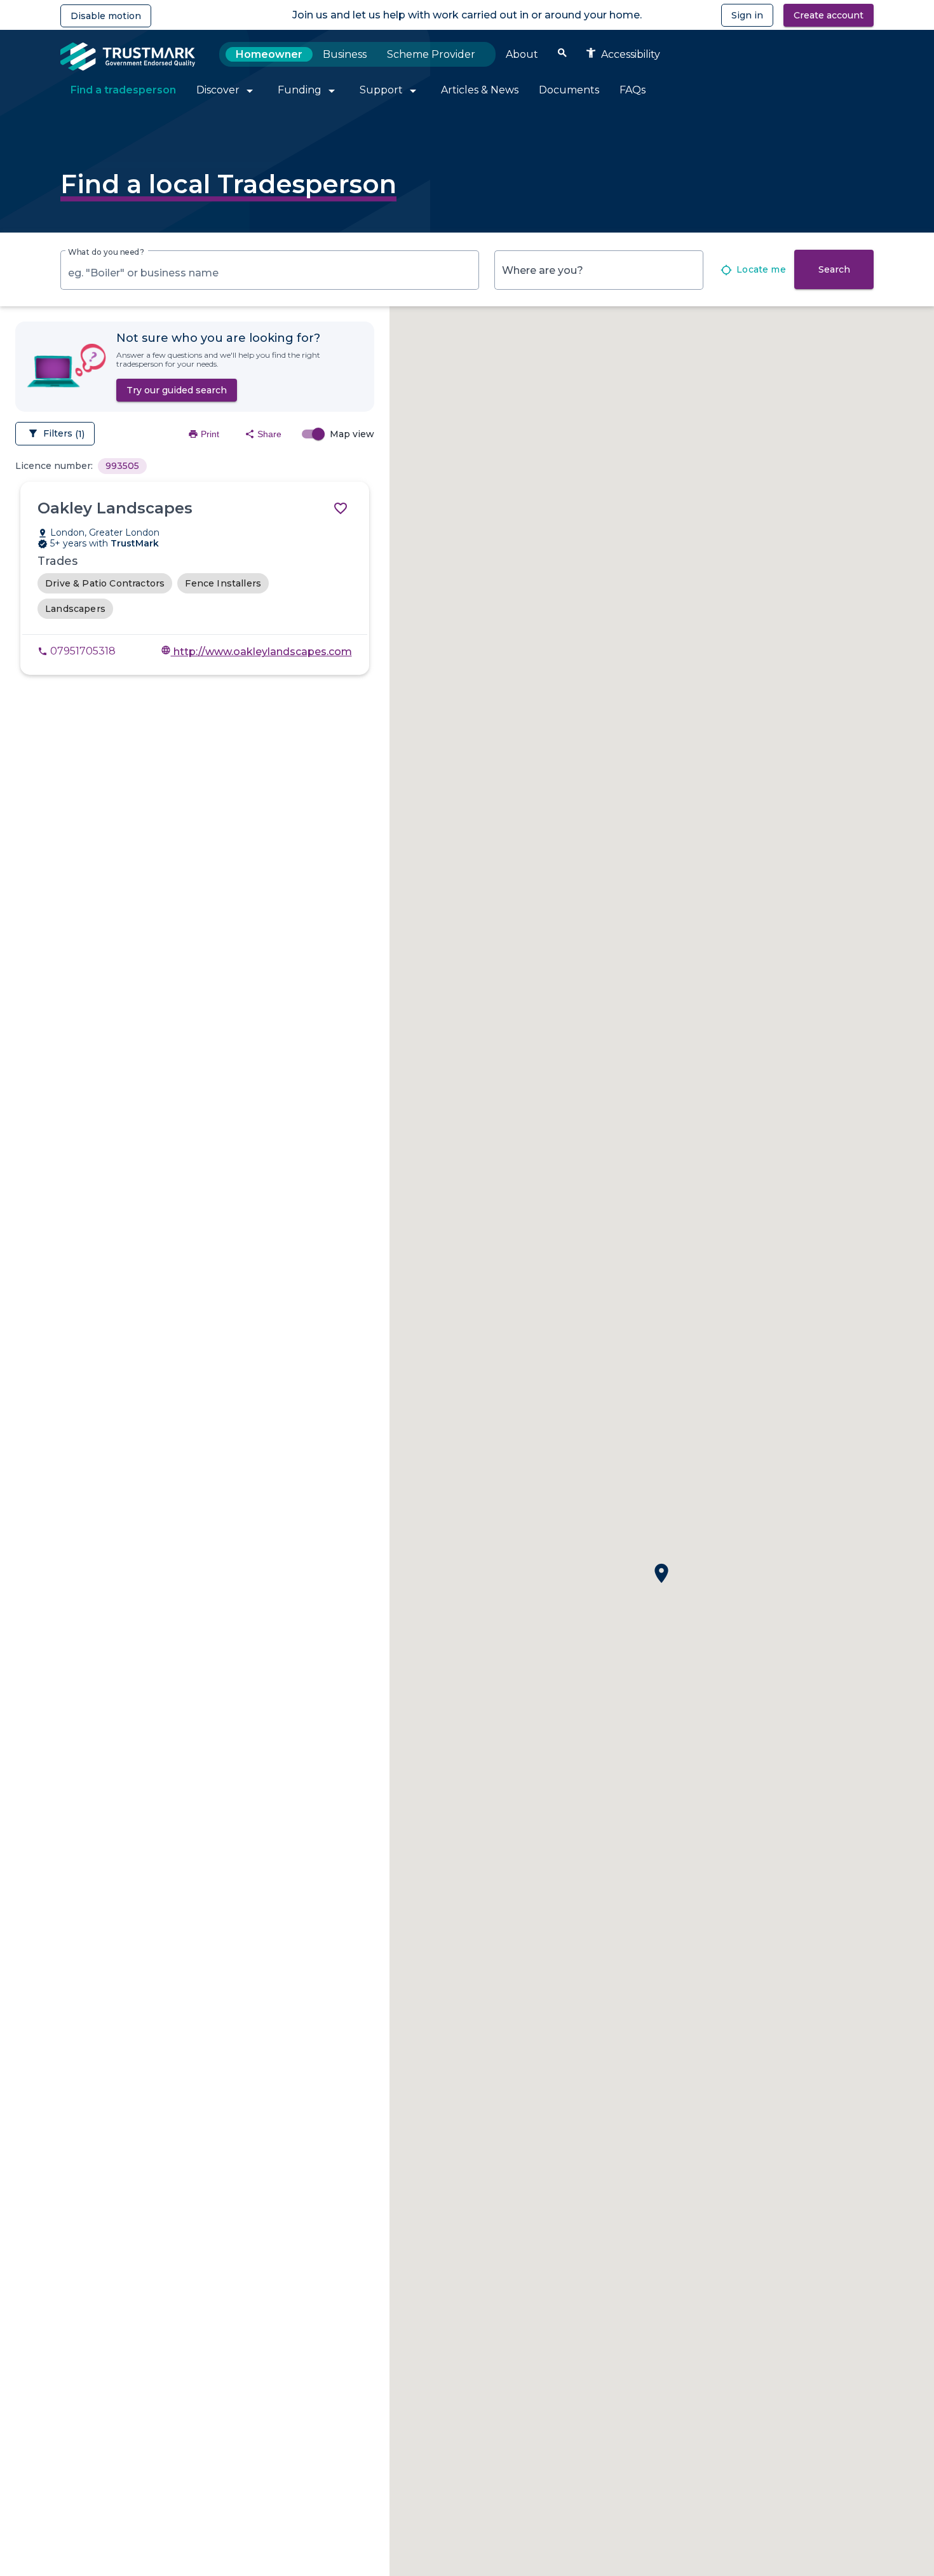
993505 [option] (122, 466)
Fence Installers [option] (223, 583)
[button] (661, 1573)
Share (263, 434)
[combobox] (270, 273)
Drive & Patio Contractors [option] (105, 583)
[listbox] (122, 465)
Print (204, 434)
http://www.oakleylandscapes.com (256, 652)
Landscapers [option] (75, 609)
